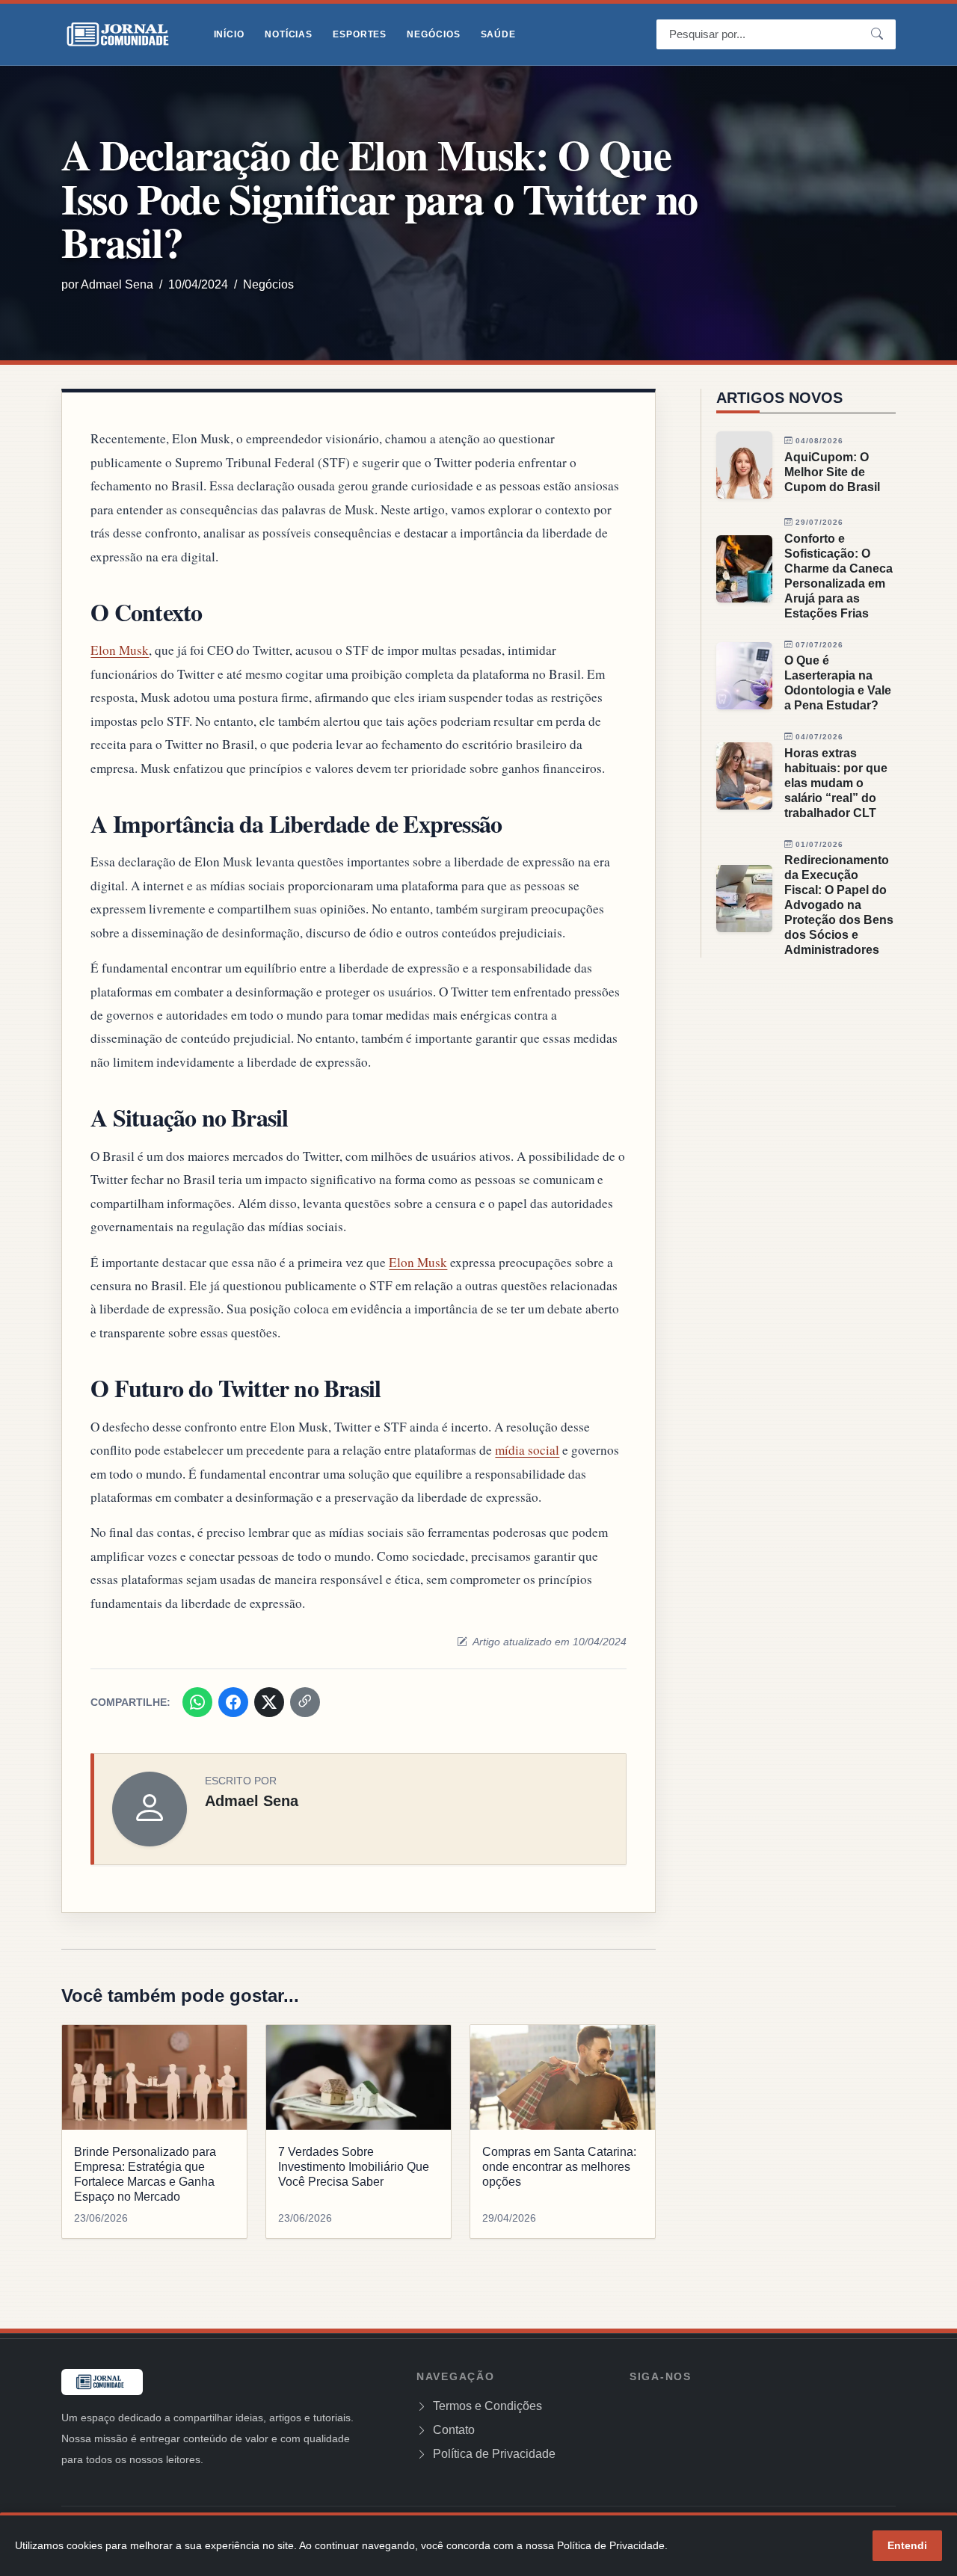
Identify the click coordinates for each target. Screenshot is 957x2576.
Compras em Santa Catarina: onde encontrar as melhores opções (559, 2167)
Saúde (498, 34)
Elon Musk (120, 650)
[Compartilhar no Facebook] (233, 1702)
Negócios (433, 34)
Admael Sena (117, 284)
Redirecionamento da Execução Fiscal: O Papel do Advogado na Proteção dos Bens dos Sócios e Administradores (839, 905)
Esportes (360, 34)
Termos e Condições (486, 2406)
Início (229, 34)
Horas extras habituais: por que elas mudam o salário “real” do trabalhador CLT (836, 783)
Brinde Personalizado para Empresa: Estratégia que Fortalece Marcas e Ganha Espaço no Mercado (145, 2174)
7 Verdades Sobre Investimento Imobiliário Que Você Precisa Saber (354, 2167)
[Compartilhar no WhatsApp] (197, 1702)
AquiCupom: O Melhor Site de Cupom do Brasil (832, 472)
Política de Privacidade (493, 2454)
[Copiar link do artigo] (305, 1702)
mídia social (527, 1450)
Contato (452, 2430)
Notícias (289, 34)
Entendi (907, 2545)
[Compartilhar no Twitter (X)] (269, 1702)
